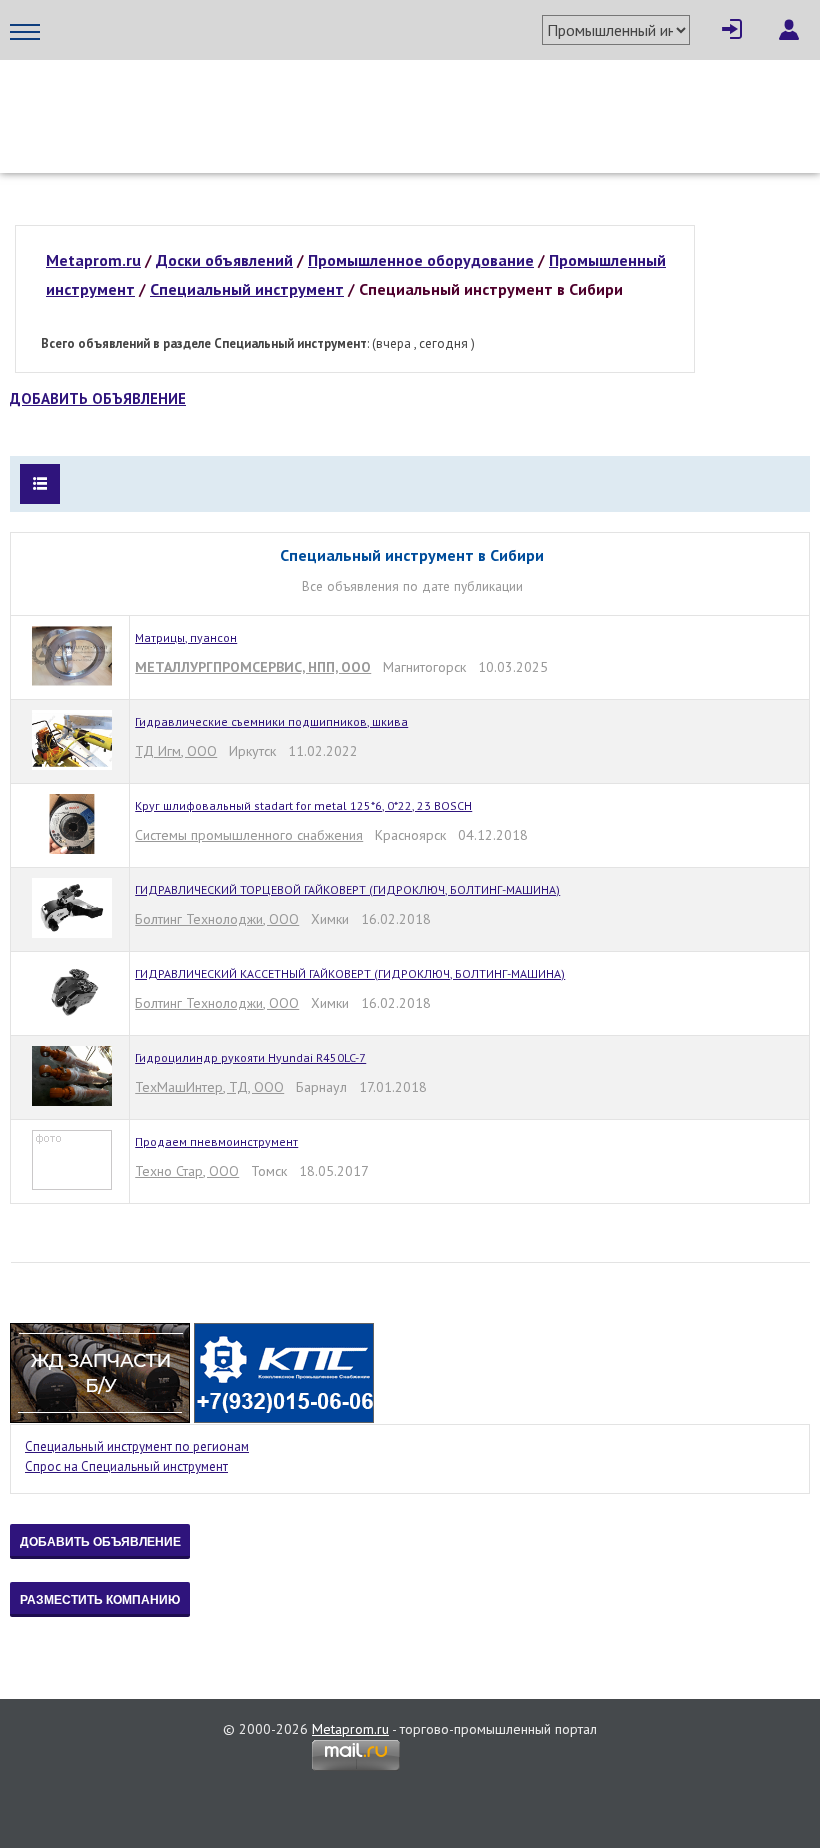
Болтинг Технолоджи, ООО (217, 919)
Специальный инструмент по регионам (137, 1446)
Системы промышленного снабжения (249, 835)
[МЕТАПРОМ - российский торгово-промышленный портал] (197, 100)
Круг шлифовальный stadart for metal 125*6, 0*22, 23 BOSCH (303, 805)
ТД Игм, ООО (176, 751)
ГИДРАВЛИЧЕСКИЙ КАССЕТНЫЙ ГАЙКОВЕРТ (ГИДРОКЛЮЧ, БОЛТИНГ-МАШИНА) (350, 973)
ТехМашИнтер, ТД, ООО (209, 1087)
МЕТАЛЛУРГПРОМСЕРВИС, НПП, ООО (253, 667)
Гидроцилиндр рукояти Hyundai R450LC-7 (250, 1057)
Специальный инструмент (247, 289)
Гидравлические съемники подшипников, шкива (271, 721)
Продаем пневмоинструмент (216, 1141)
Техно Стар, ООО (187, 1171)
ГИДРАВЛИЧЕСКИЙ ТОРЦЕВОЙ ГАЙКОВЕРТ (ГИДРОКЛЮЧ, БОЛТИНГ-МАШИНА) (347, 889)
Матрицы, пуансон (186, 637)
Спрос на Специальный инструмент (126, 1466)
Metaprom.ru (350, 1729)
